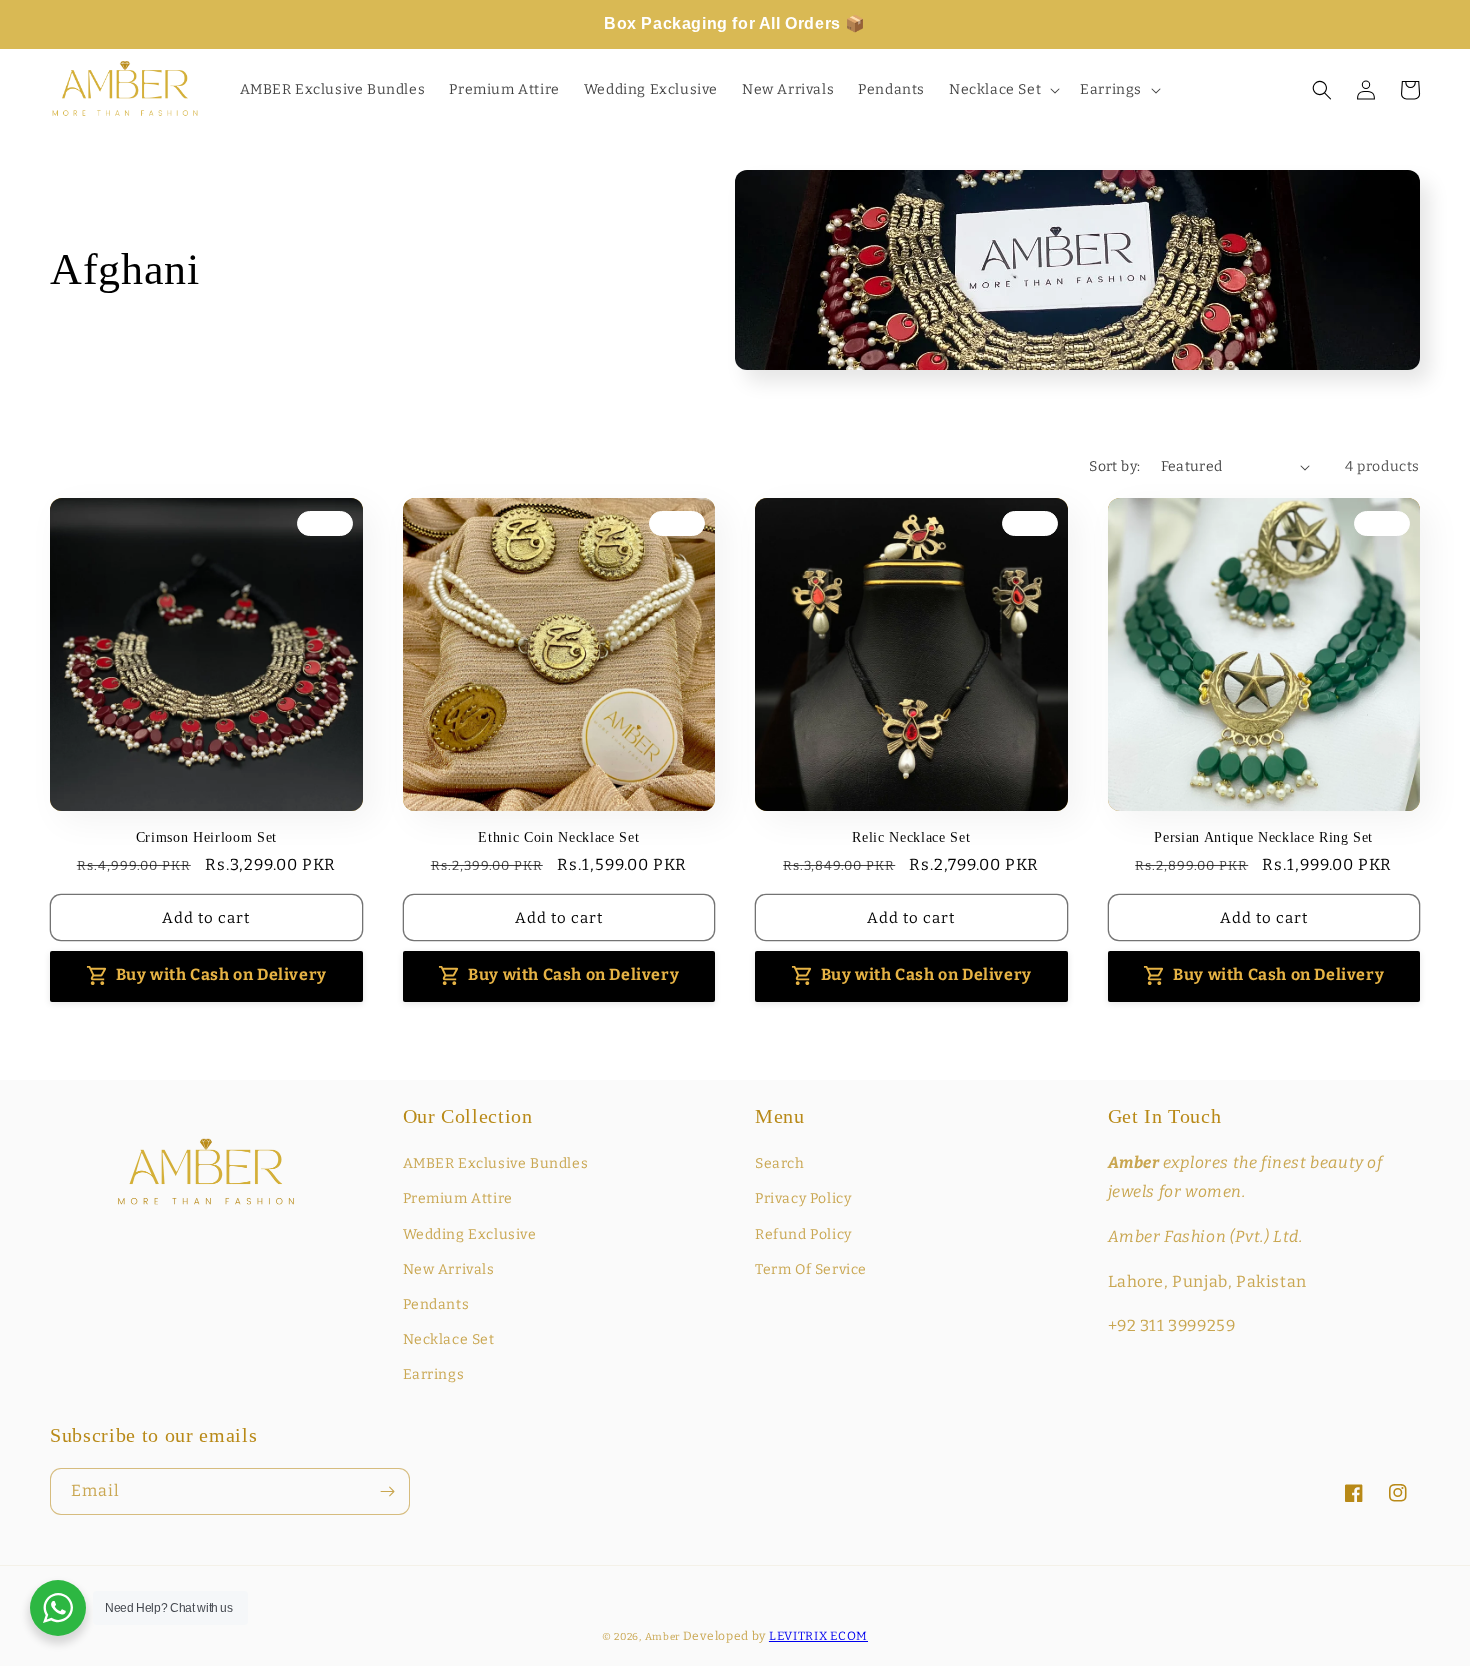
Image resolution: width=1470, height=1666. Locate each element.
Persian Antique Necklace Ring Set (1263, 837)
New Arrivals (449, 1269)
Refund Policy (803, 1234)
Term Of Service (811, 1269)
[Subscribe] (387, 1491)
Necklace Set (449, 1339)
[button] (1002, 90)
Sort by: (1114, 466)
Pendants (436, 1304)
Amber (663, 1637)
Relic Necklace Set (911, 837)
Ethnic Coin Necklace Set (558, 837)
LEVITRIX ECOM (818, 1636)
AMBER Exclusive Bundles (496, 1163)
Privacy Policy (803, 1198)
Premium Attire (458, 1198)
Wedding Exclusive (470, 1234)
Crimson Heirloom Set (206, 837)
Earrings (434, 1374)
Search (780, 1163)
